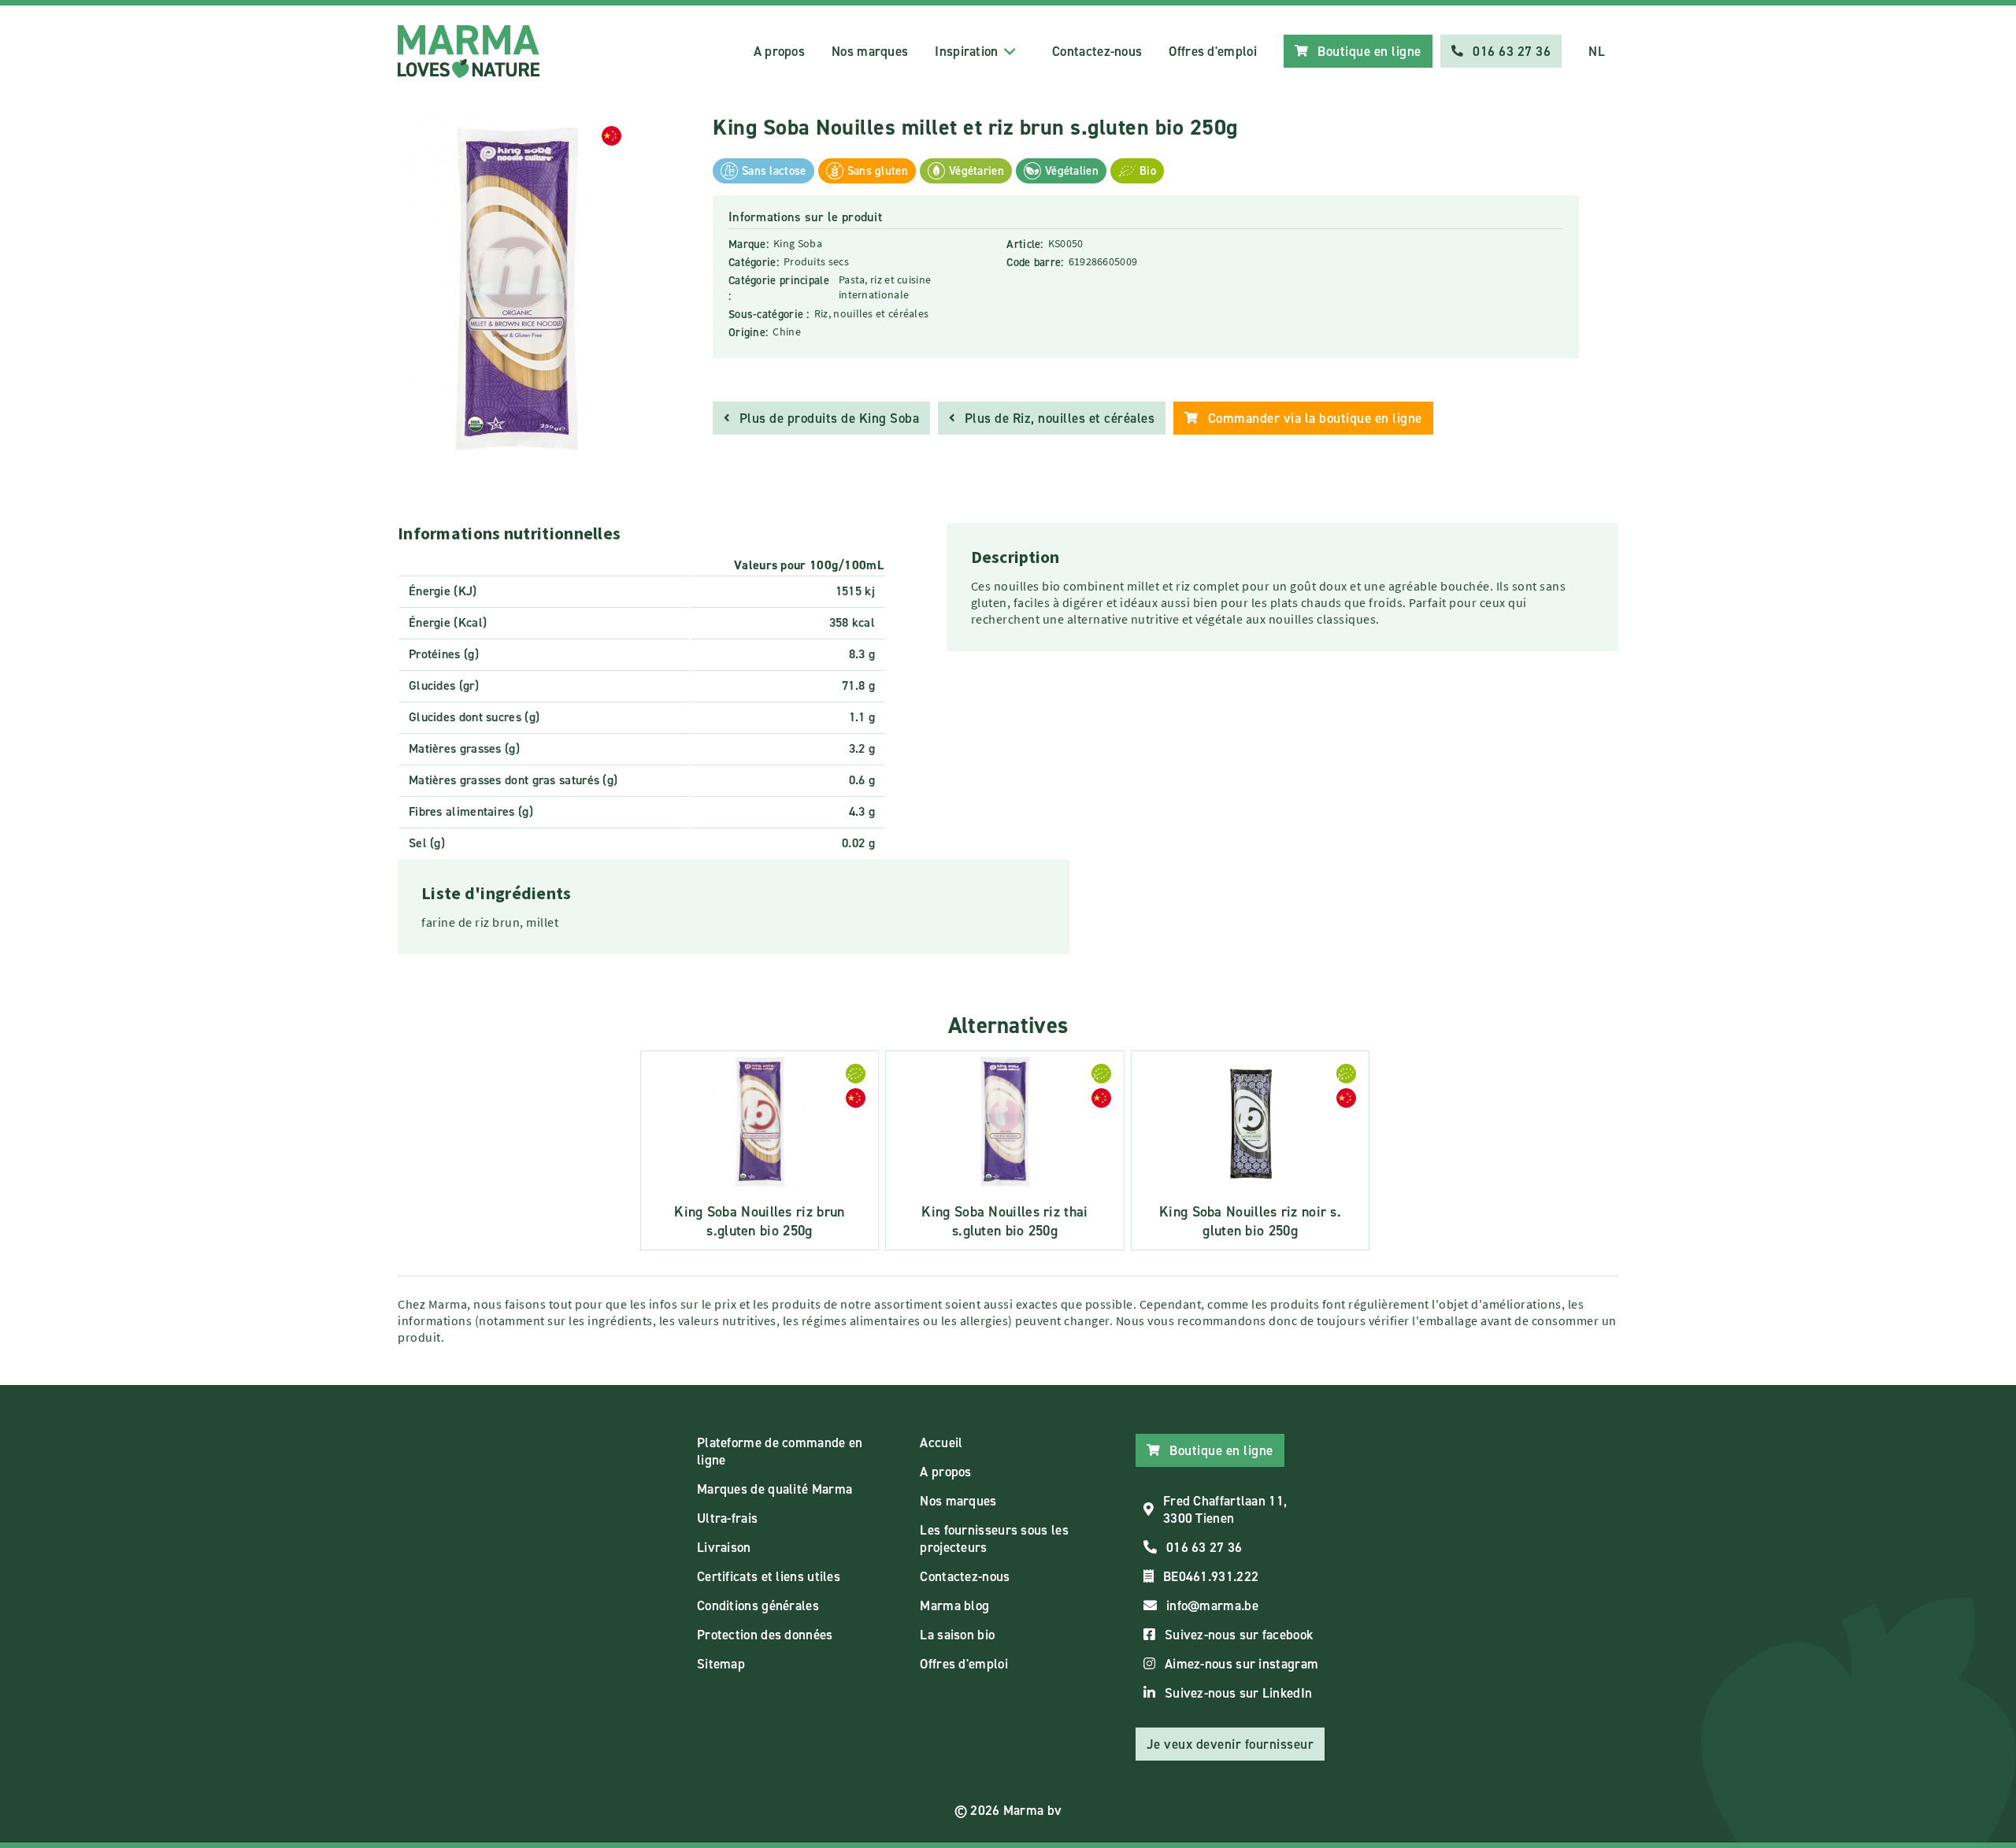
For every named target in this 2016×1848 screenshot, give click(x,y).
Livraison (724, 1547)
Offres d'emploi (1213, 51)
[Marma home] (469, 52)
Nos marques (870, 51)
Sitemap (721, 1664)
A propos (779, 51)
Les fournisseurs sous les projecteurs (994, 1539)
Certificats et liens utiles (769, 1576)
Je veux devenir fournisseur (1230, 1744)
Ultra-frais (727, 1518)
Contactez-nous (1097, 51)
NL (1597, 51)
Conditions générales (758, 1605)
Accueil (941, 1442)
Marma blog (954, 1605)
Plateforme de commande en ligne (780, 1451)
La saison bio (957, 1635)
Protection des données (765, 1635)
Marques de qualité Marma (775, 1489)
